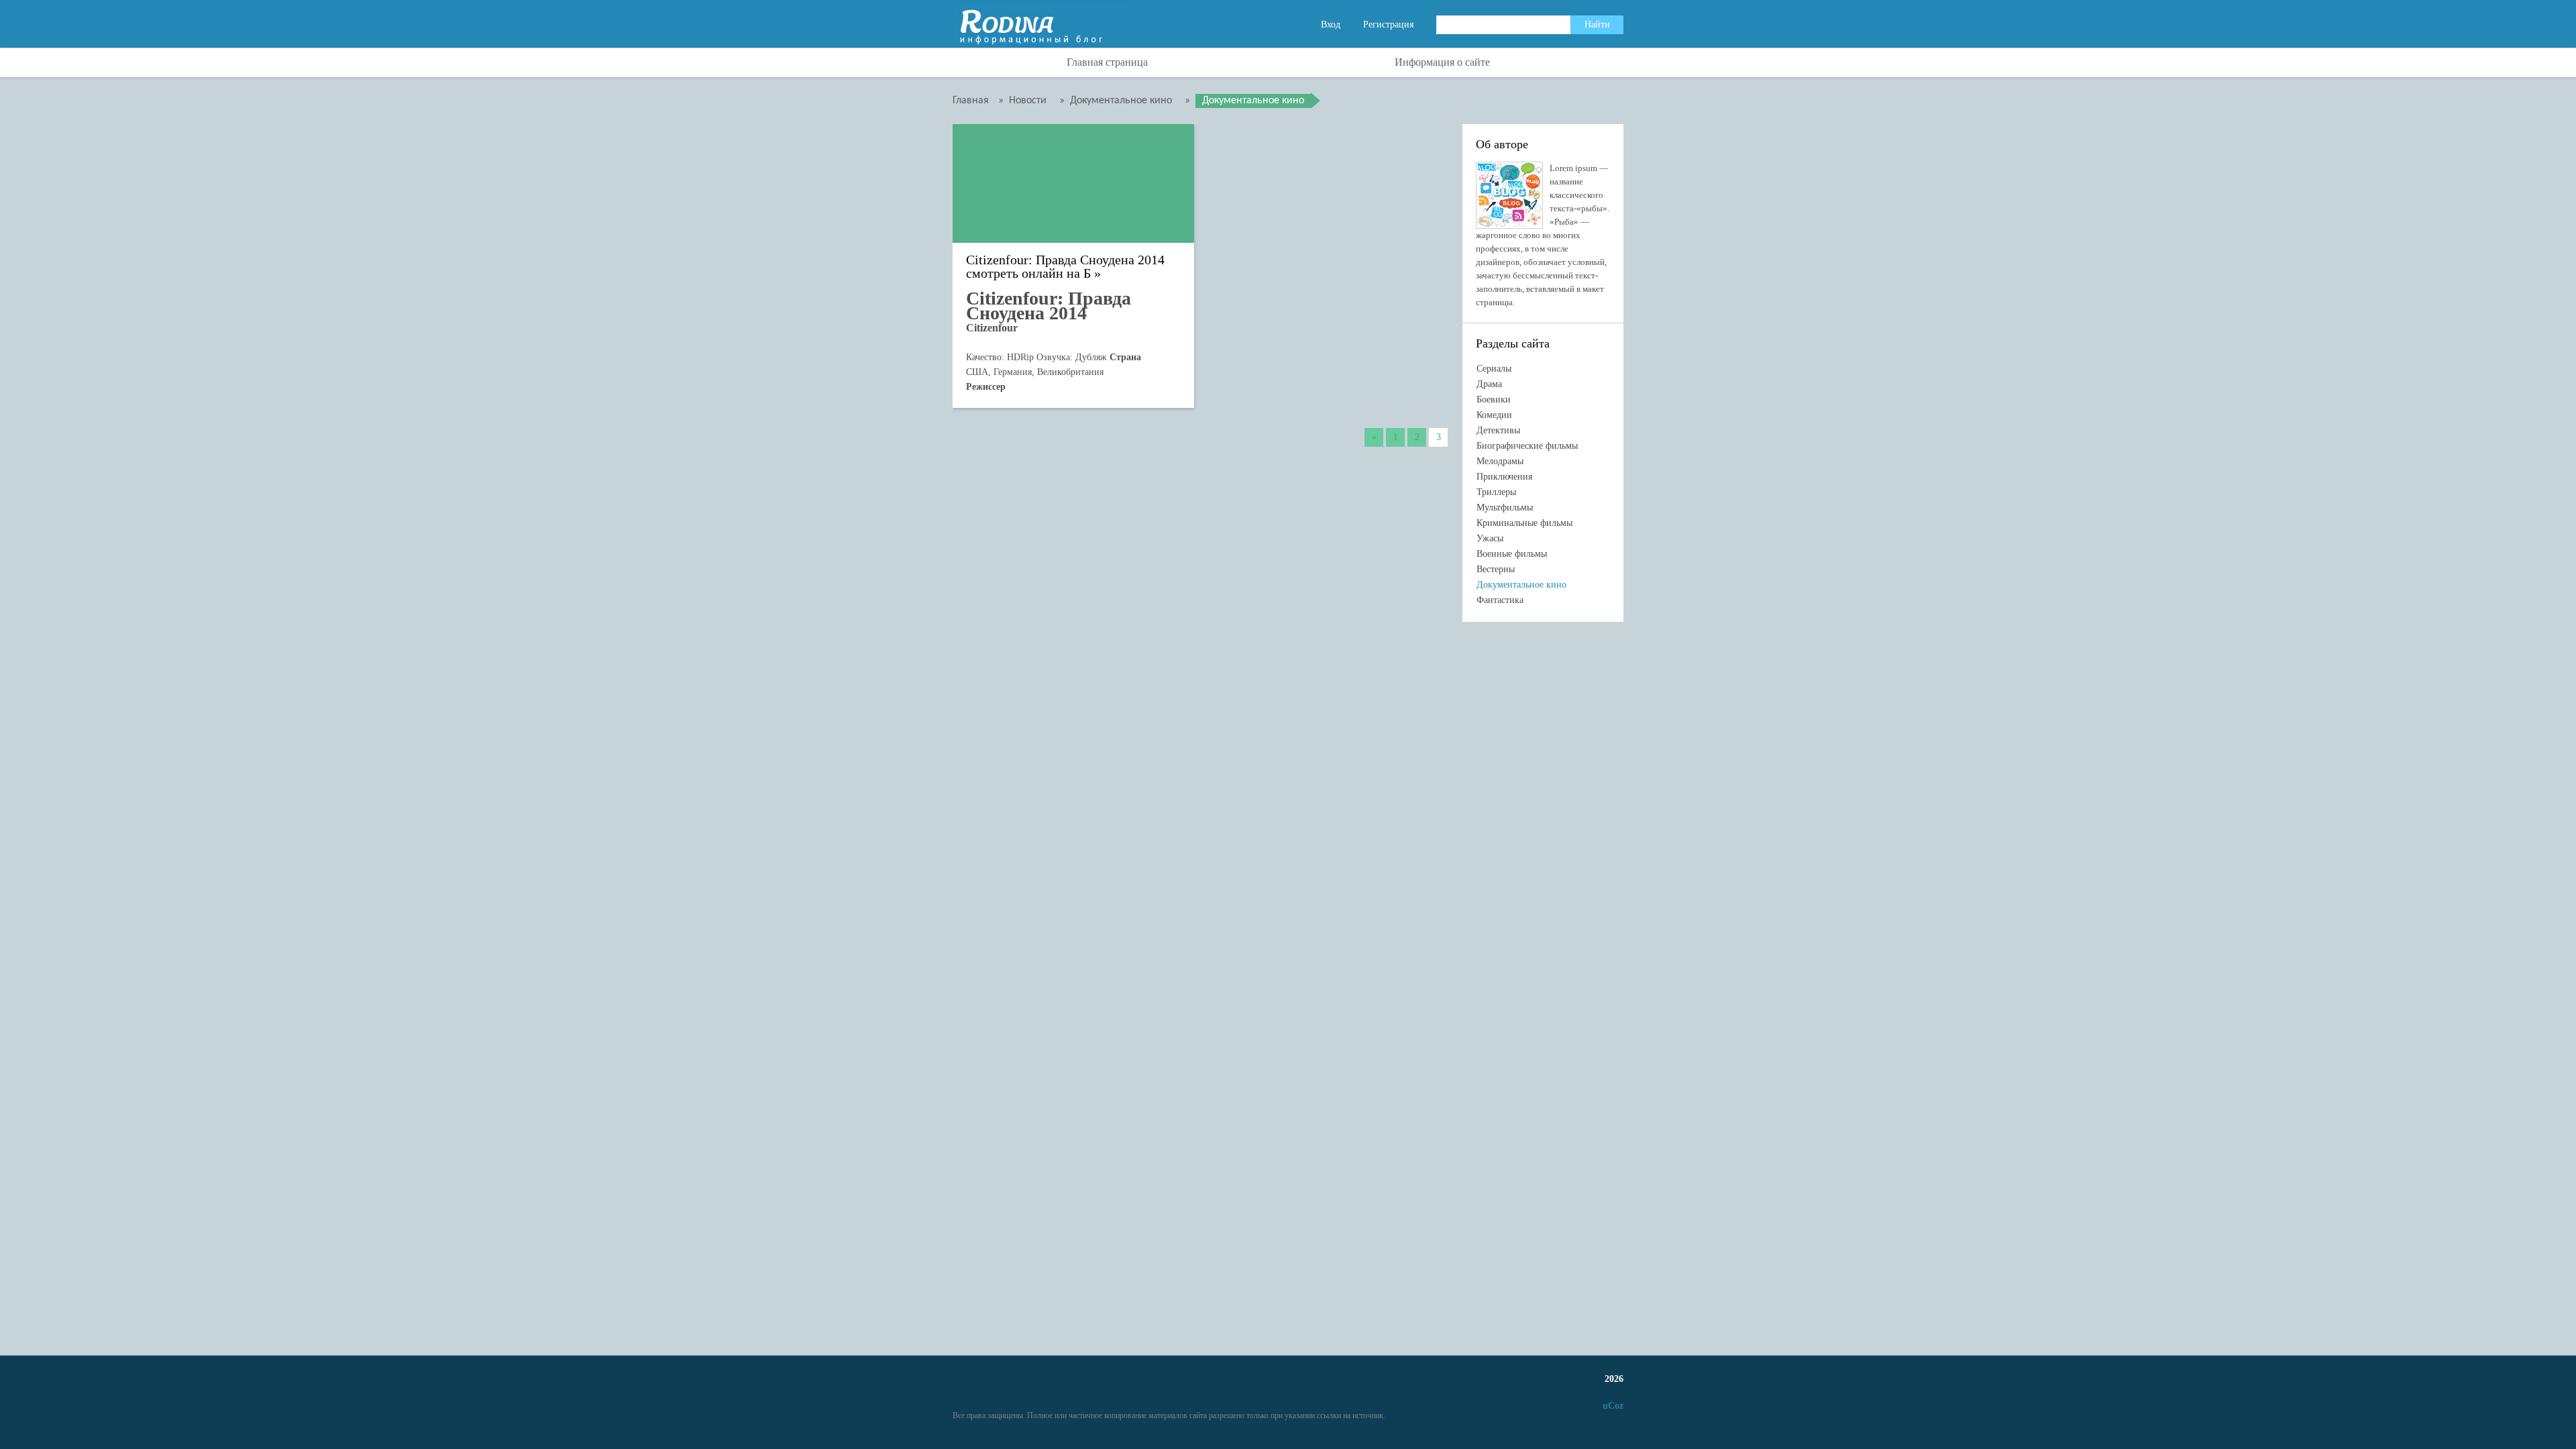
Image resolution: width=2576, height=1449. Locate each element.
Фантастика (1500, 600)
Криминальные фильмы (1524, 523)
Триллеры (1496, 492)
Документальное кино (1521, 585)
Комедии (1494, 415)
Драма (1489, 384)
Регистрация (1388, 24)
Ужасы (1490, 538)
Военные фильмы (1512, 554)
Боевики (1494, 399)
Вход (1331, 24)
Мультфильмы (1505, 507)
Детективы (1498, 430)
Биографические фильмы (1527, 446)
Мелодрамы (1500, 461)
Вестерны (1496, 569)
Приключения (1504, 477)
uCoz (1613, 1406)
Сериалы (1494, 369)
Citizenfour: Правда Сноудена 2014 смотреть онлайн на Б (1065, 267)
